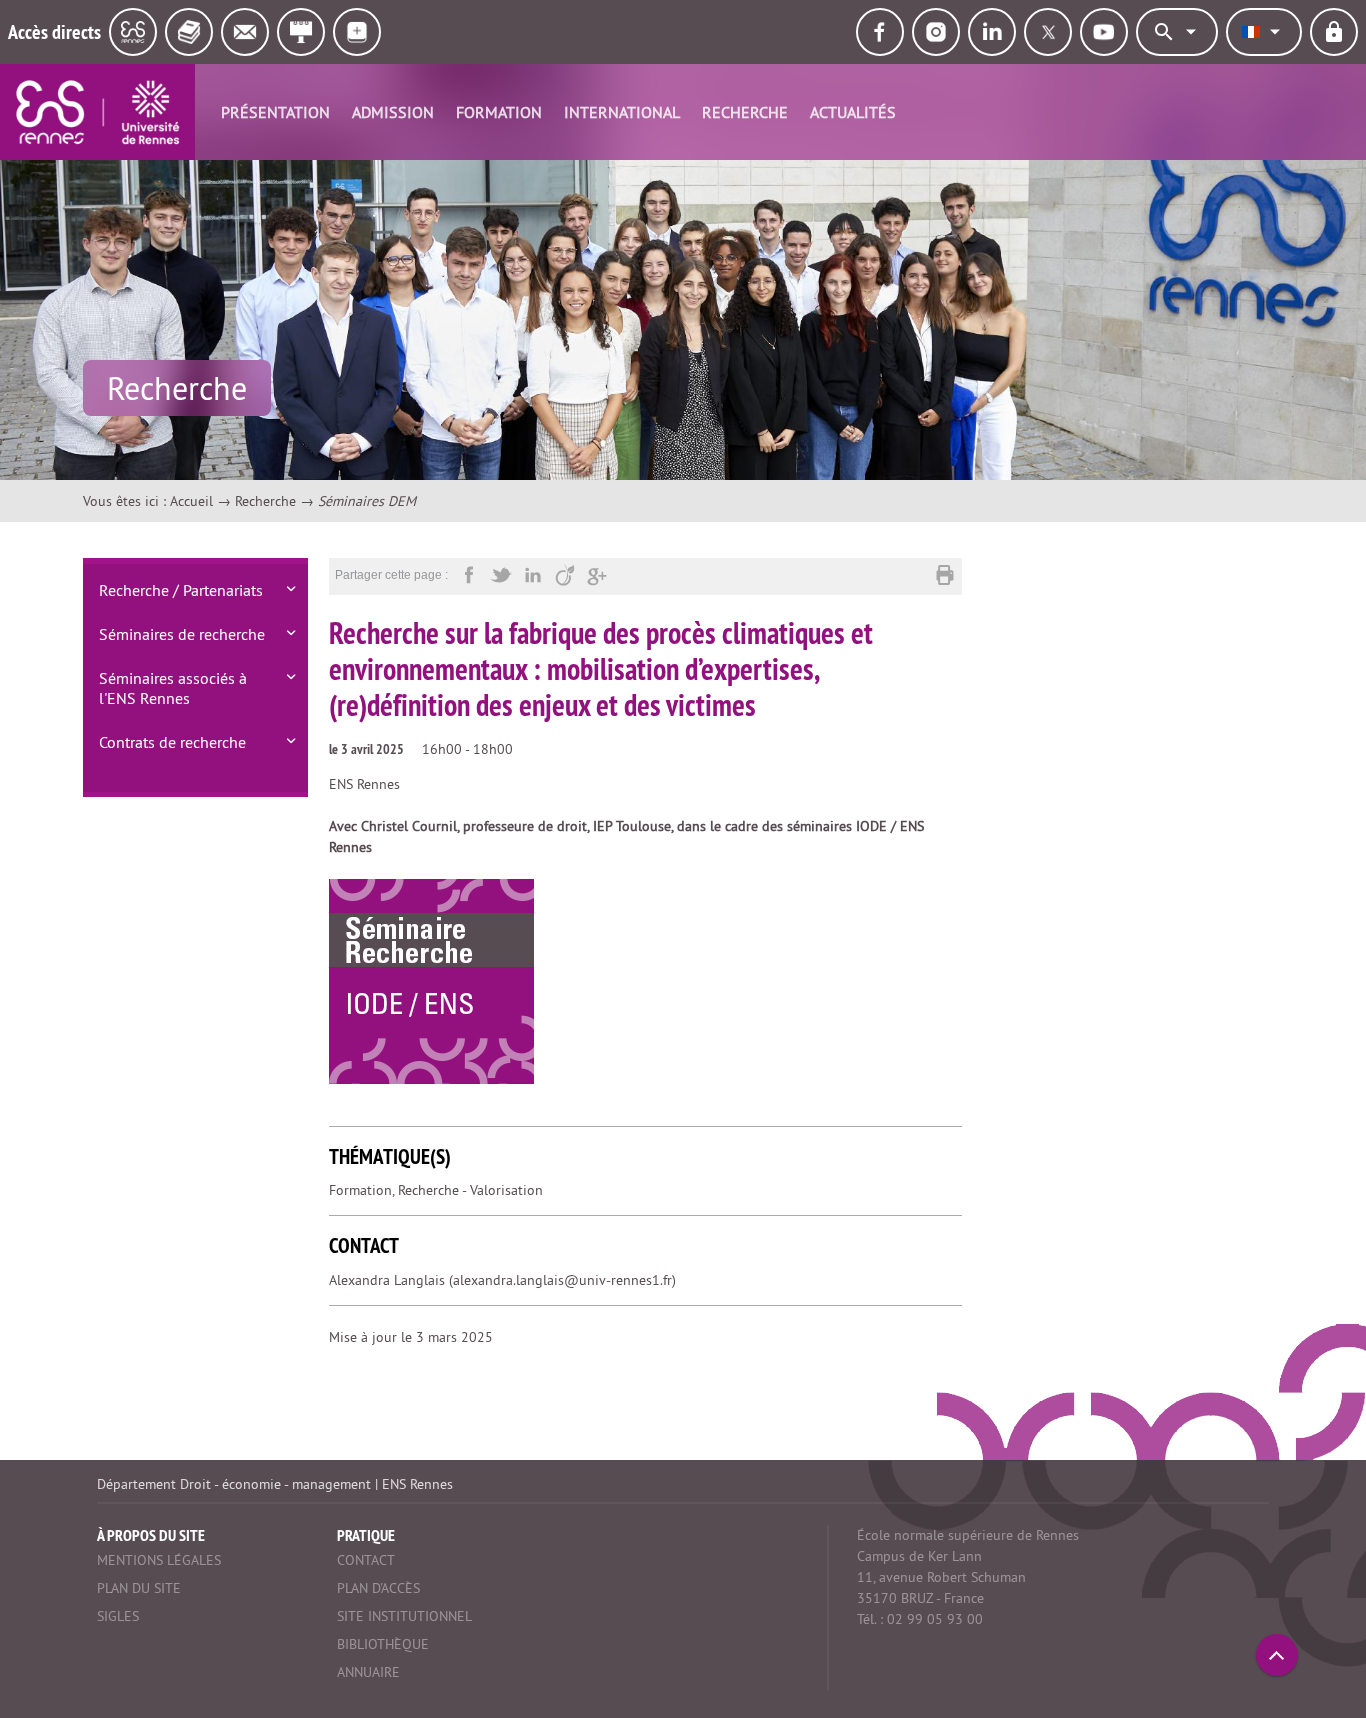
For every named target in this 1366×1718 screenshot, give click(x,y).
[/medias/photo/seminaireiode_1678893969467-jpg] (431, 980)
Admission (393, 112)
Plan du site (139, 1588)
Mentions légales (159, 1560)
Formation (499, 112)
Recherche (745, 112)
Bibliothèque (383, 1644)
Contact (366, 1560)
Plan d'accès (378, 1588)
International (622, 112)
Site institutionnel (404, 1616)
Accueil (191, 501)
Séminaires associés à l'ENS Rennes (173, 688)
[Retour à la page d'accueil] (97, 112)
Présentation (275, 112)
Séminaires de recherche (182, 634)
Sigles (118, 1616)
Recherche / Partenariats (181, 590)
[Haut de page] (1277, 1655)
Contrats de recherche (172, 742)
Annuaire (368, 1672)
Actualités (853, 112)
